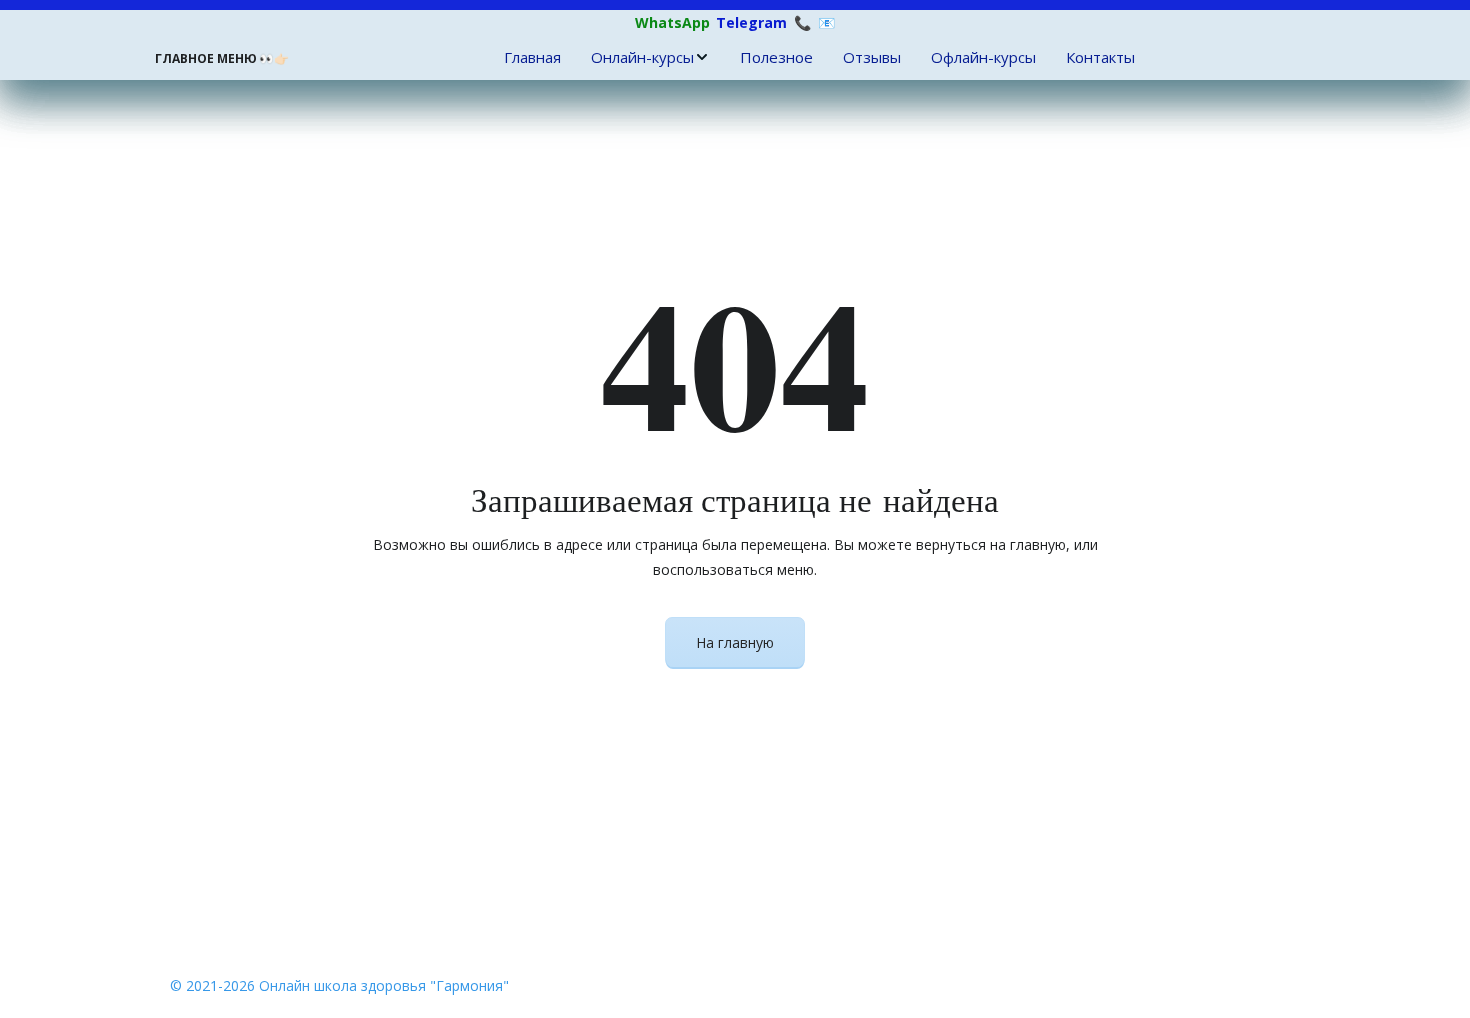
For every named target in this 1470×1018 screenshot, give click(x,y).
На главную (735, 642)
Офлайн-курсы (983, 57)
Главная (532, 57)
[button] (650, 57)
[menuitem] (532, 57)
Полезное (776, 57)
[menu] (819, 57)
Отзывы (872, 57)
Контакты (1100, 57)
